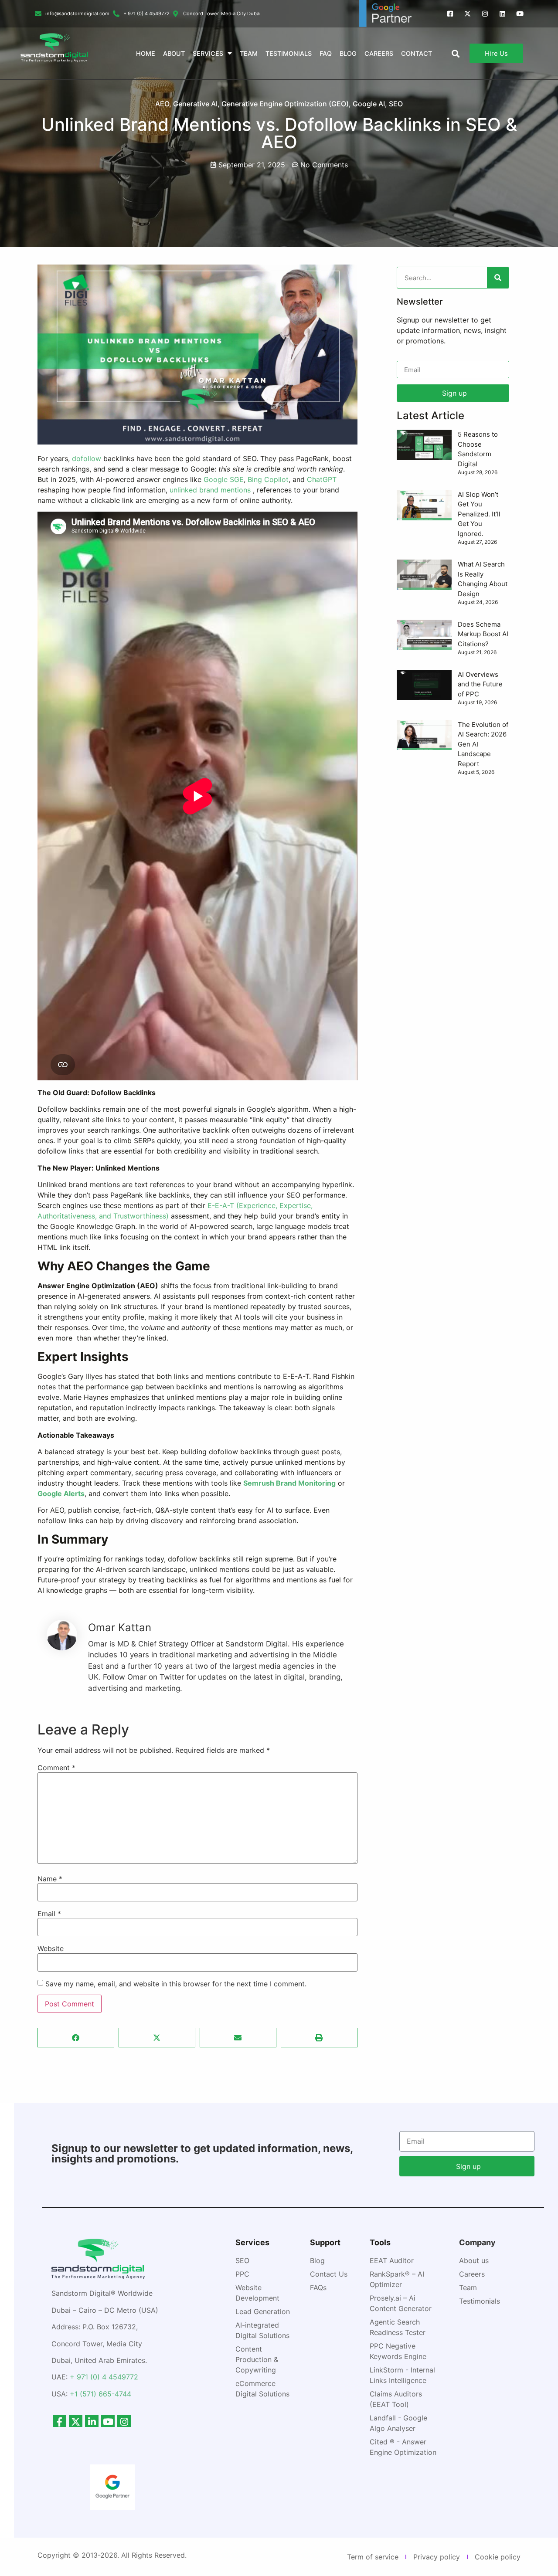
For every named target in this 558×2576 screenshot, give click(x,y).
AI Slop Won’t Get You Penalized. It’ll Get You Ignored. (479, 514)
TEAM (249, 53)
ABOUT (174, 53)
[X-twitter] (468, 14)
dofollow (87, 458)
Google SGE (224, 479)
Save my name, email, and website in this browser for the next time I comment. (176, 1984)
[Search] (498, 278)
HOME (146, 53)
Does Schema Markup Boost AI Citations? (483, 634)
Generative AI (195, 104)
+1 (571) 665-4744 (100, 2394)
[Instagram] (485, 14)
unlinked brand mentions (210, 490)
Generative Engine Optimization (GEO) (285, 104)
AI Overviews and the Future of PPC (480, 684)
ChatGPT (322, 479)
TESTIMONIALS (289, 53)
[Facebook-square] (450, 14)
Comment (56, 1768)
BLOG (348, 53)
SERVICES (208, 53)
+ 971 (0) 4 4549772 (104, 2377)
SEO (396, 104)
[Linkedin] (502, 14)
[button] (76, 2038)
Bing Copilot (268, 479)
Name (50, 1879)
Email (49, 1914)
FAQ (326, 53)
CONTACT (417, 53)
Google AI (369, 104)
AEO (162, 104)
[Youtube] (520, 14)
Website (51, 1948)
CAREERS (379, 53)
